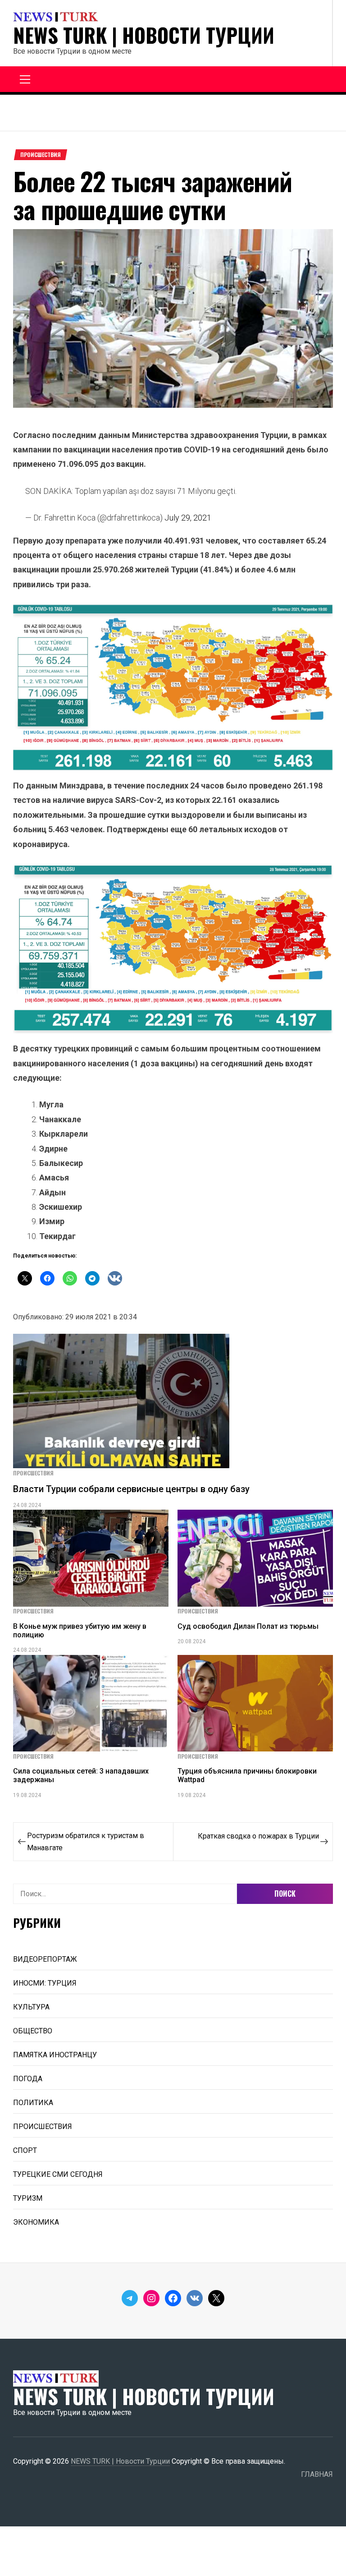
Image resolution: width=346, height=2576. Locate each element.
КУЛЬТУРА (31, 2007)
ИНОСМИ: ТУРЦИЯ (45, 1983)
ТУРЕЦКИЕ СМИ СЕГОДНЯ (58, 2174)
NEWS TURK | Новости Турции (144, 35)
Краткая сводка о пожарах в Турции (258, 1836)
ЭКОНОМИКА (36, 2222)
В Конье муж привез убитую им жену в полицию (80, 1631)
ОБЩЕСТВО (33, 2031)
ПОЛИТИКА (33, 2103)
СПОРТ (25, 2150)
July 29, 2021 (188, 518)
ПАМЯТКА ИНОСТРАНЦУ (55, 2055)
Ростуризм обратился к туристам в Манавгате (86, 1842)
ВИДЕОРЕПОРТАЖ (45, 1959)
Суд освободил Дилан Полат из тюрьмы (248, 1626)
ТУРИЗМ (28, 2198)
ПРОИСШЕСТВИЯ (41, 155)
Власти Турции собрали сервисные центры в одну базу (131, 1489)
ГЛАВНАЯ (317, 2474)
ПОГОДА (28, 2079)
